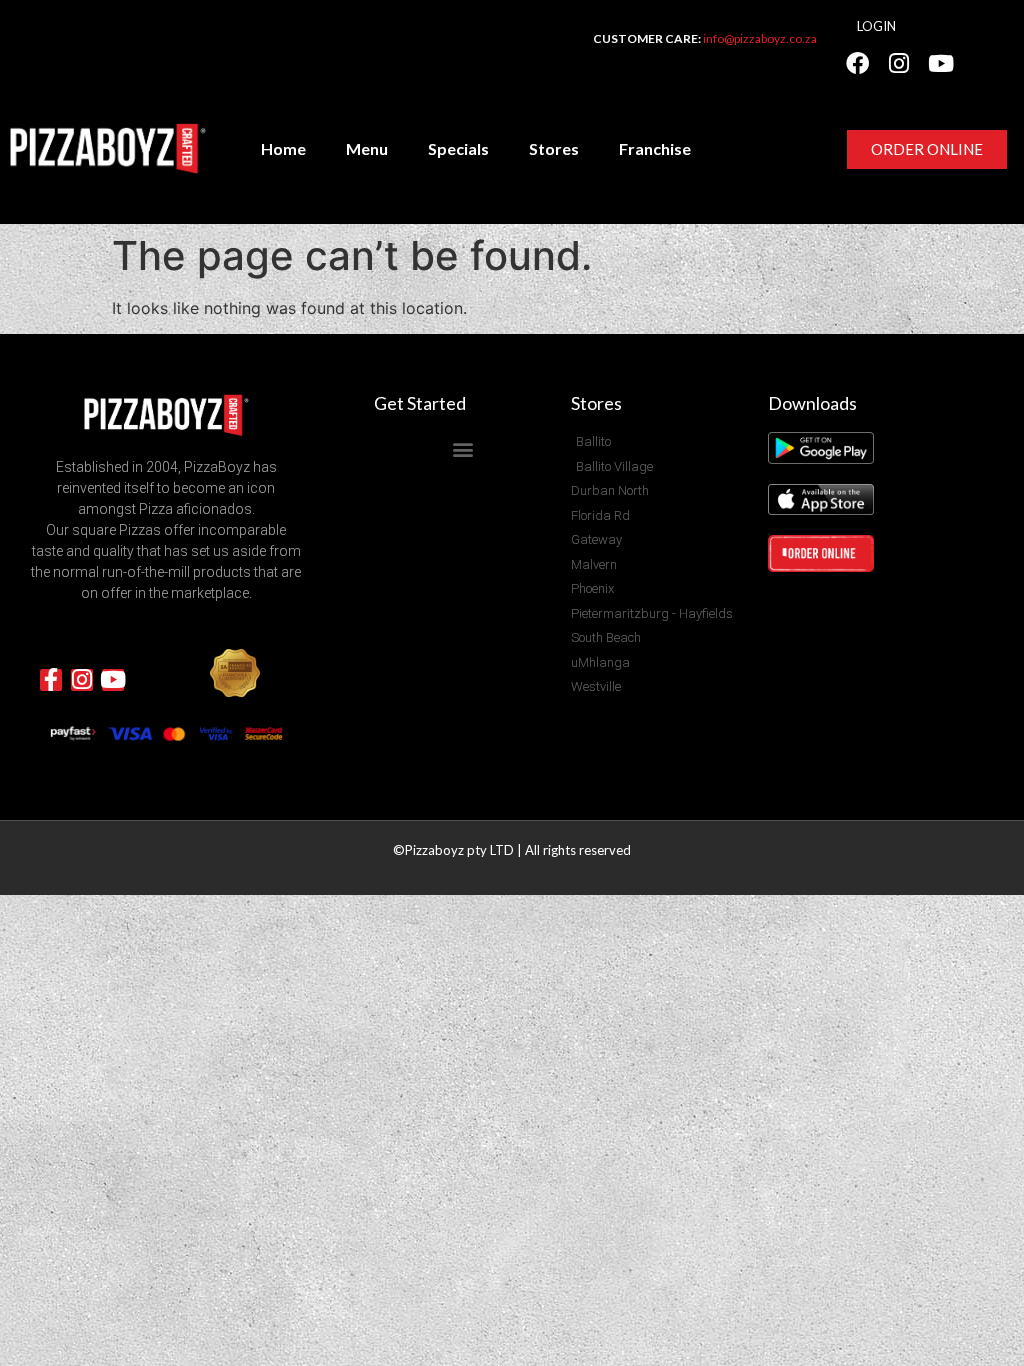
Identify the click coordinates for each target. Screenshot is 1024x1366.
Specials (458, 148)
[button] (462, 448)
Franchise (655, 148)
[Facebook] (857, 63)
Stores (554, 148)
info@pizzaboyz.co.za (760, 38)
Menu (367, 148)
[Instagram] (899, 63)
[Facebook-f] (51, 680)
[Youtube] (941, 63)
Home (283, 148)
